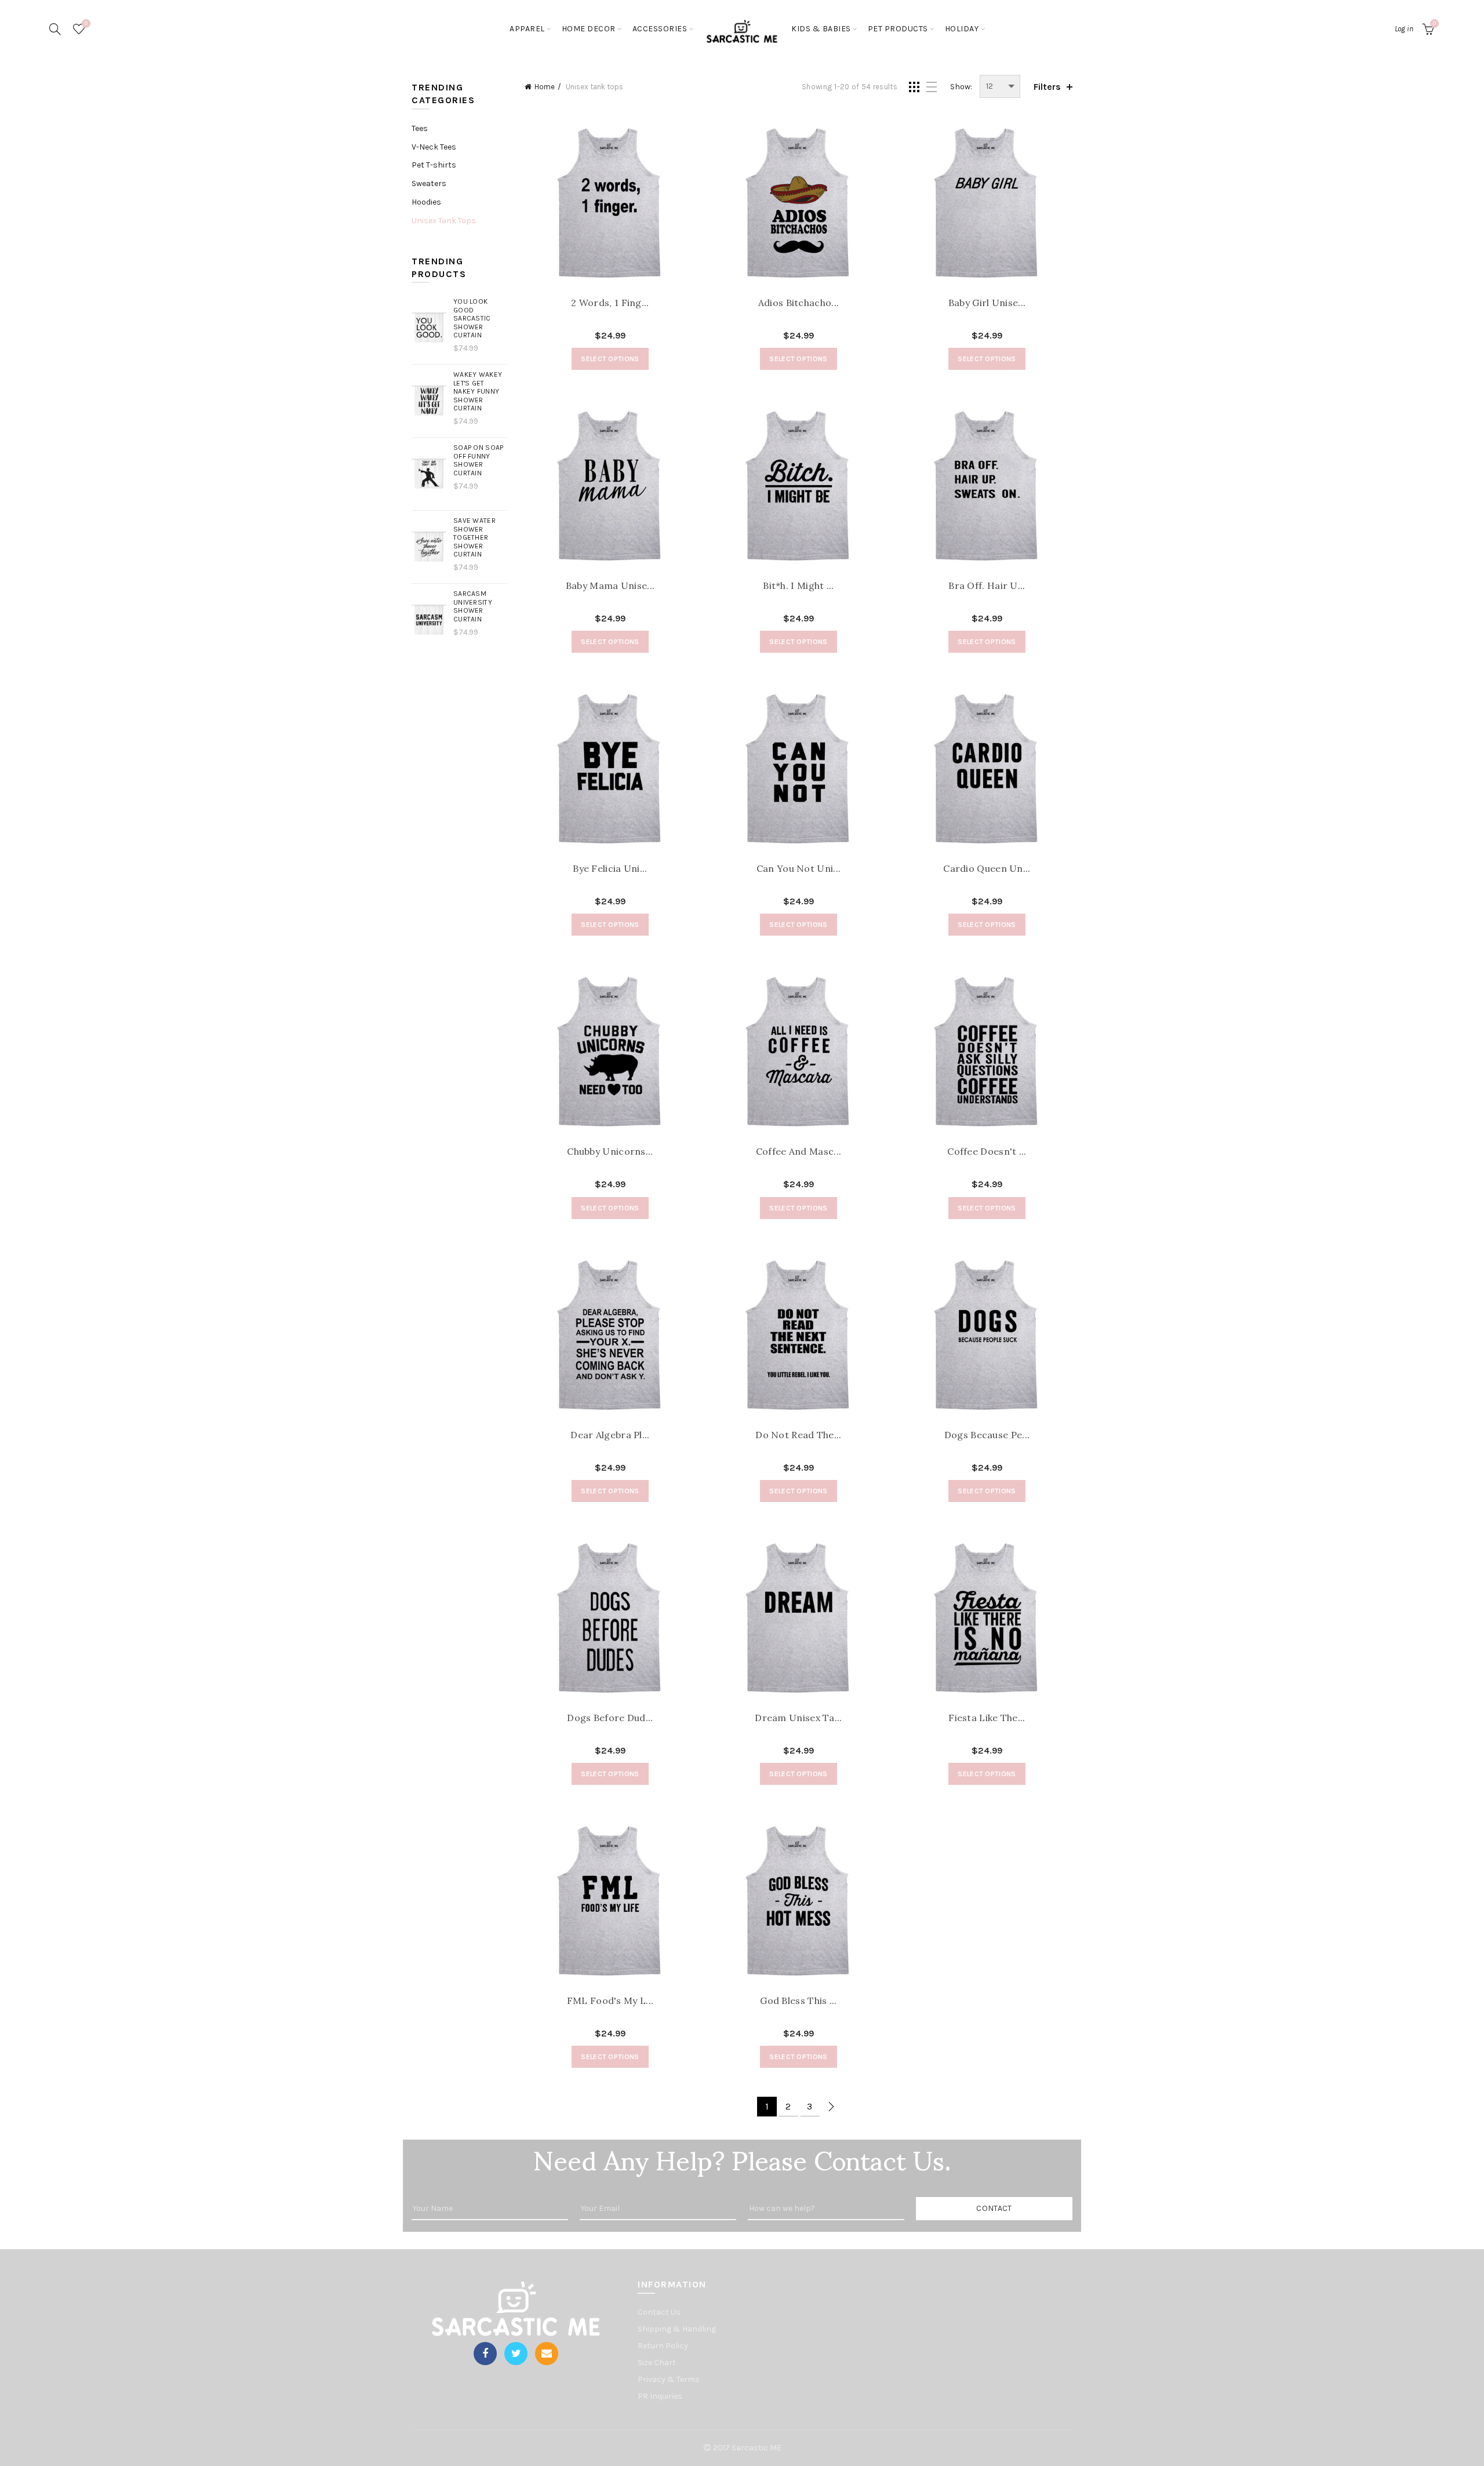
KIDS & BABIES (821, 29)
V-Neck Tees (434, 147)
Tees (420, 128)
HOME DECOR (589, 29)
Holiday (962, 29)
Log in (1404, 29)
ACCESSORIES (660, 29)
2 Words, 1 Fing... (610, 303)
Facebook (485, 2354)
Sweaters (429, 183)
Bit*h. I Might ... (798, 586)
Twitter (516, 2354)
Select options (610, 359)
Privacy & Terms (669, 2379)
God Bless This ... (798, 2001)
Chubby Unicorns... (610, 1152)
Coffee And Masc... (799, 1152)
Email (547, 2354)
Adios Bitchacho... (799, 303)
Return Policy (663, 2346)
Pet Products (898, 29)
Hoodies (426, 202)
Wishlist (86, 23)
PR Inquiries (660, 2396)
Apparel (527, 29)
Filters (1047, 87)
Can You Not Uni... (799, 869)
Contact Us (659, 2312)
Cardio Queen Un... (987, 869)
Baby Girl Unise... (987, 303)
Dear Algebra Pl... (610, 1435)
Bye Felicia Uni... (610, 869)
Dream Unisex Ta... (798, 1718)
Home (545, 87)
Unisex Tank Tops (444, 221)
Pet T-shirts (434, 165)
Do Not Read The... (798, 1435)
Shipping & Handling (677, 2329)
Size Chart (657, 2363)
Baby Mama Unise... (610, 586)
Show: (961, 87)
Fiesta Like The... (987, 1718)
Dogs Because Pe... (987, 1435)
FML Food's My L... (610, 2001)
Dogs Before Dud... (610, 1718)
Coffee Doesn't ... (987, 1152)
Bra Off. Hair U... (987, 586)
